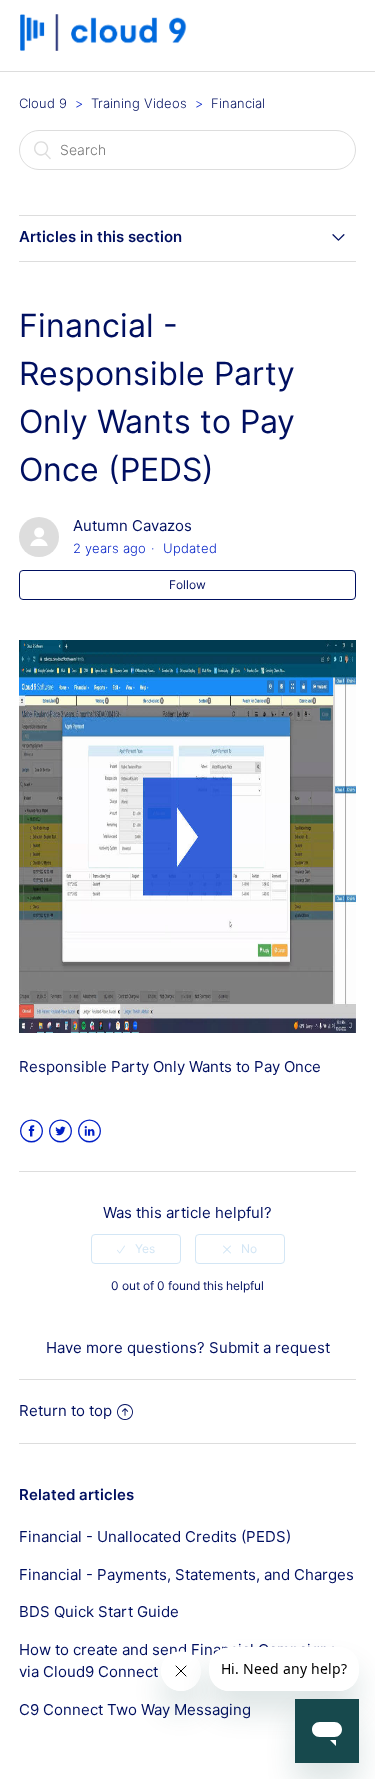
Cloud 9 (43, 103)
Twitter (60, 1131)
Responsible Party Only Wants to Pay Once (170, 1066)
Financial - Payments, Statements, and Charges (186, 1574)
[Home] (109, 45)
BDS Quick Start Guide (99, 1611)
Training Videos (139, 103)
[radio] (136, 1249)
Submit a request (269, 1347)
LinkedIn (89, 1131)
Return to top (65, 1410)
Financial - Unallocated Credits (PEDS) (155, 1536)
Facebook (31, 1131)
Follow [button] (187, 584)
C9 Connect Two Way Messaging (135, 1709)
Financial (238, 103)
